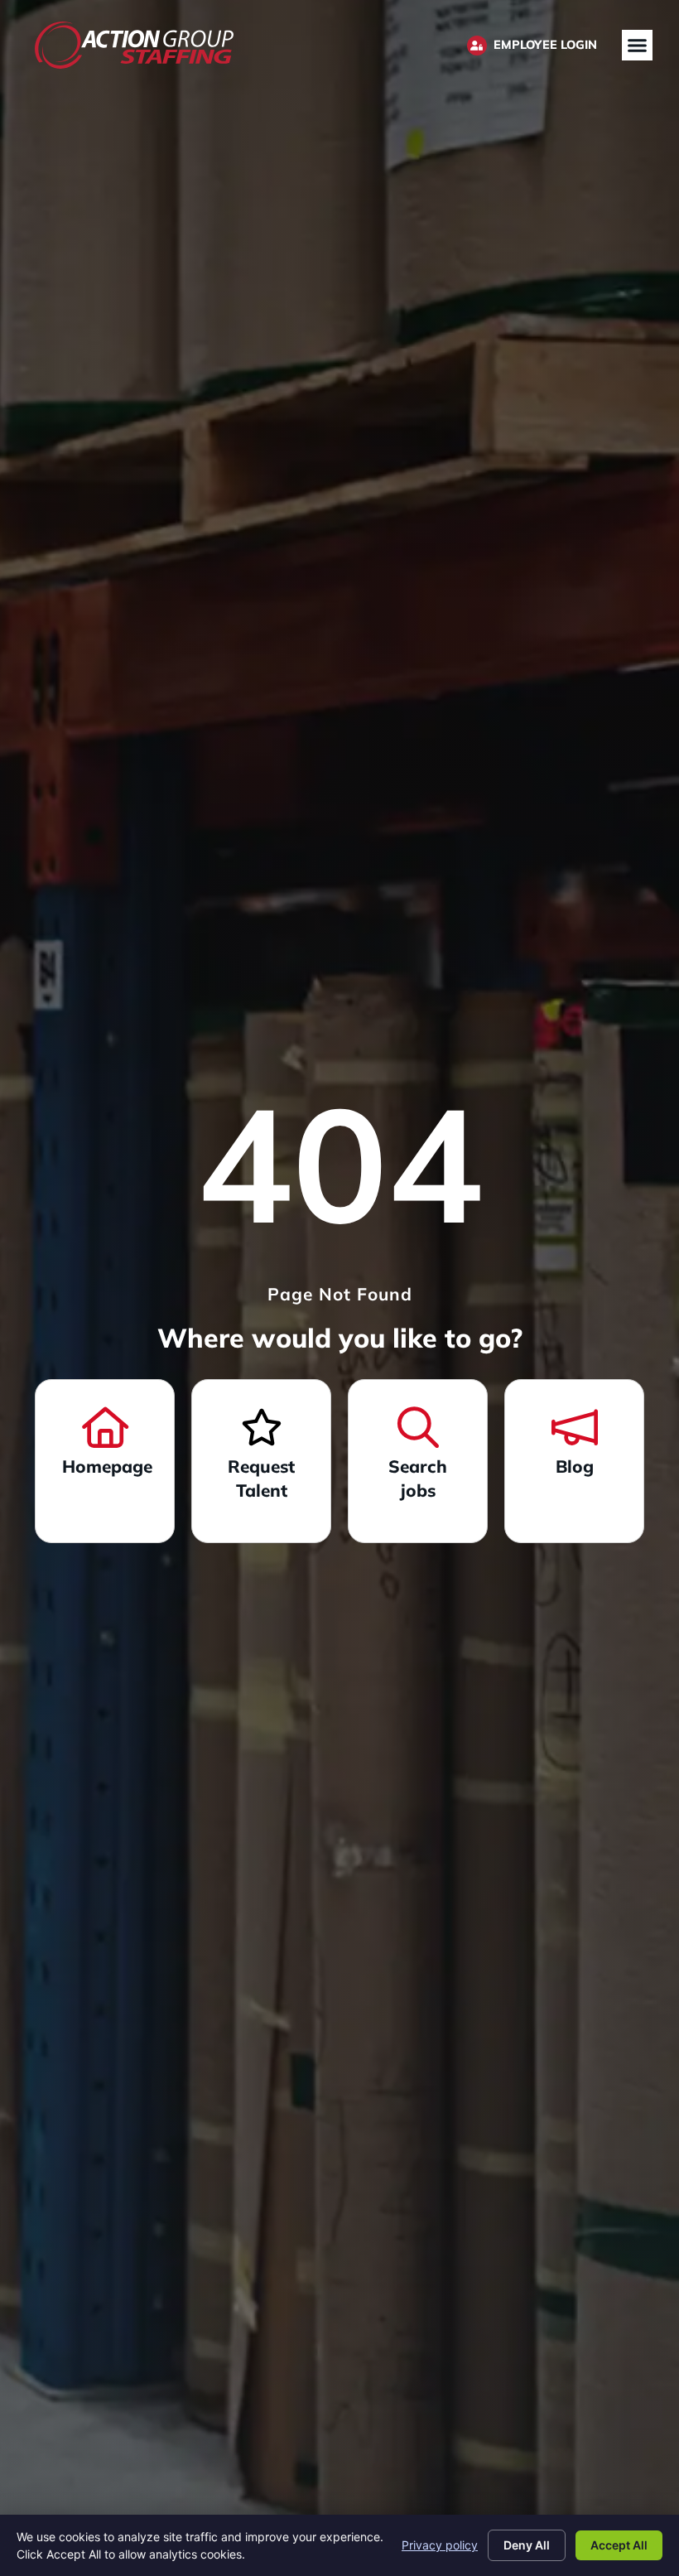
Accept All (619, 2545)
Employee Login (545, 45)
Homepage (107, 1466)
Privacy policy (440, 2545)
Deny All (527, 2545)
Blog (575, 1466)
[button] (638, 46)
